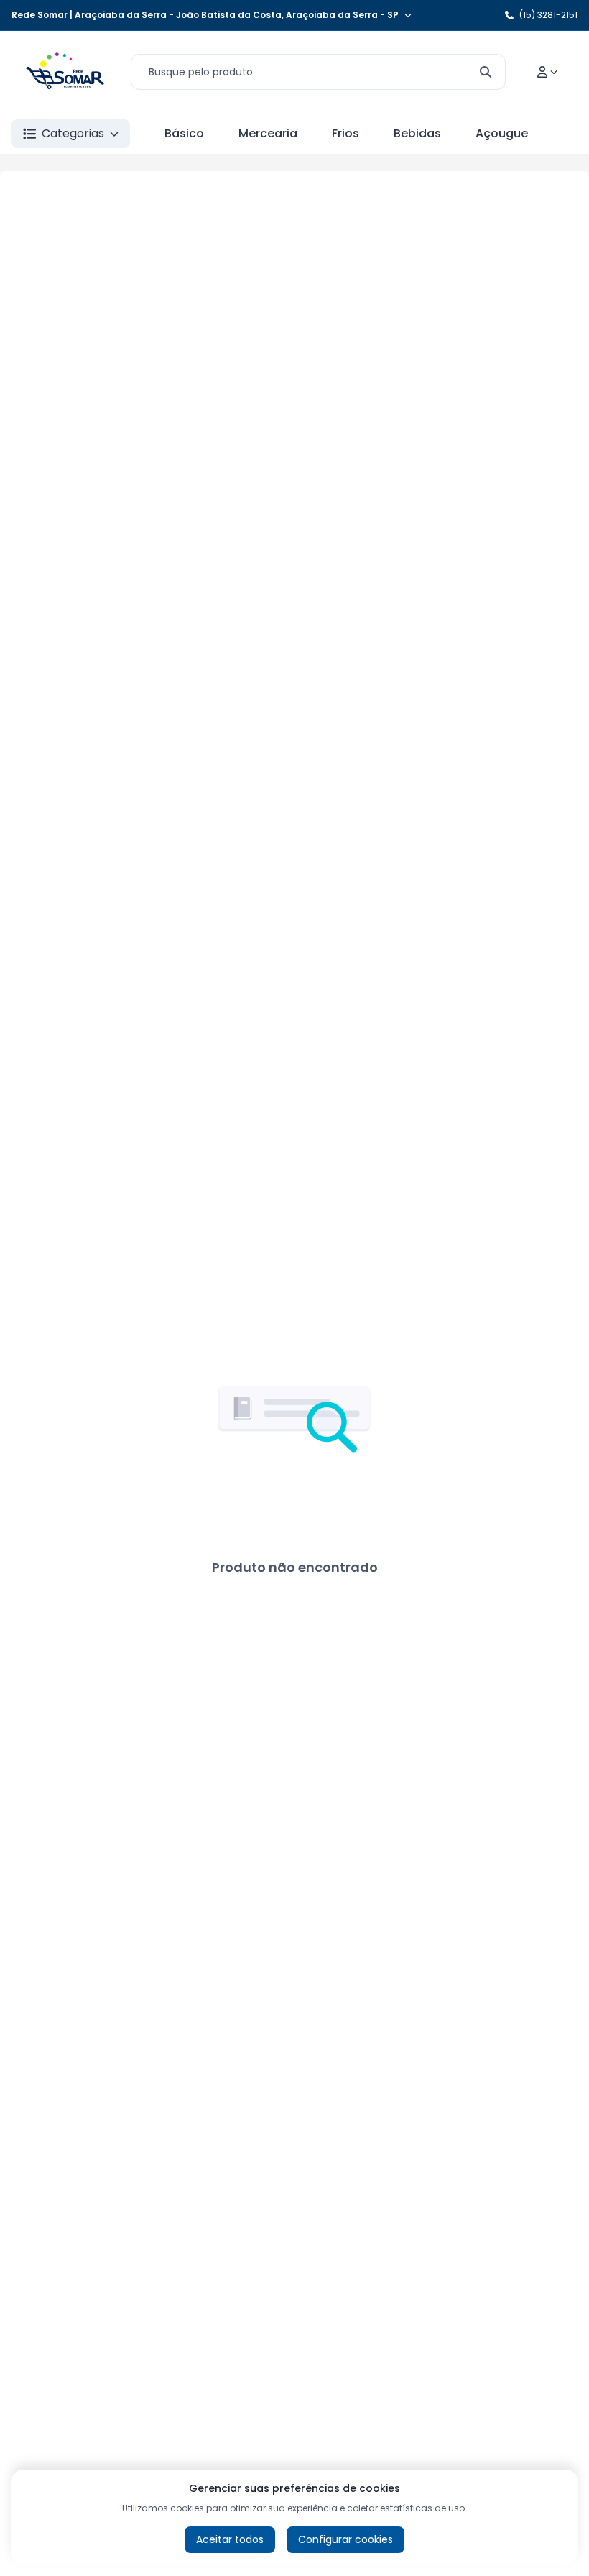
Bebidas (417, 133)
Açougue (502, 133)
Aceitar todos (230, 2539)
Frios (345, 133)
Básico (184, 133)
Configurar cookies (345, 2539)
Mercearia (268, 133)
